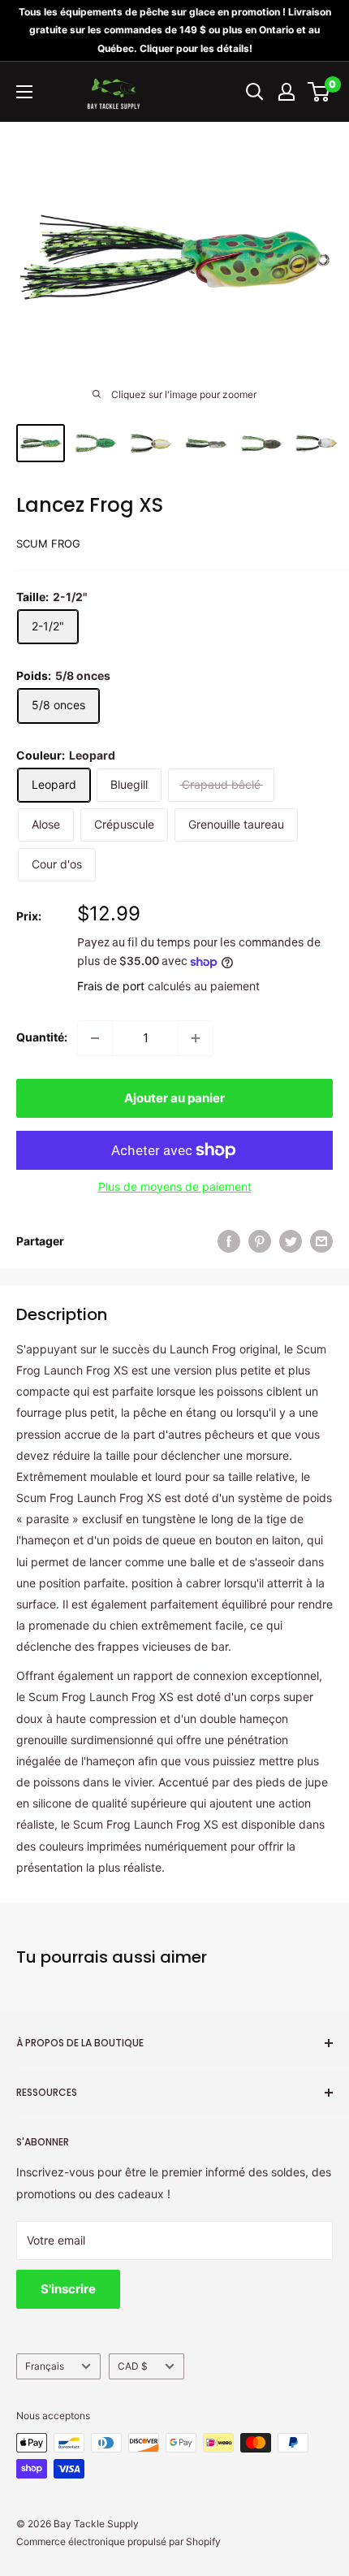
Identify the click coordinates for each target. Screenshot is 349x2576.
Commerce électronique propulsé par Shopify (118, 2541)
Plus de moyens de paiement (175, 1186)
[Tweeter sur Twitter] (291, 1241)
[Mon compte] (287, 92)
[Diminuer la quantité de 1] (95, 1038)
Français (45, 2366)
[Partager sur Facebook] (229, 1241)
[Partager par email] (321, 1241)
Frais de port (111, 986)
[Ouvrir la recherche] (255, 92)
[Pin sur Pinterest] (260, 1241)
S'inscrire (68, 2289)
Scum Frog (48, 543)
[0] (319, 92)
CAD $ (133, 2366)
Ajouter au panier (174, 1098)
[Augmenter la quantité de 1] (196, 1038)
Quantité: (42, 1037)
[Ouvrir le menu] (24, 92)
